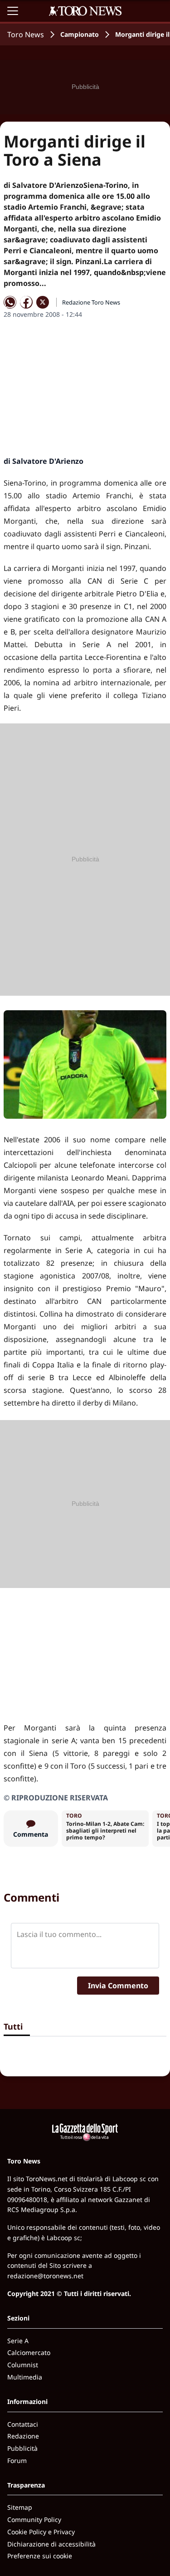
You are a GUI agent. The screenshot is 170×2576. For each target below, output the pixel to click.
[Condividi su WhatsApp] (10, 302)
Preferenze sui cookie (40, 2556)
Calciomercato (29, 2352)
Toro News (26, 34)
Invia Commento (118, 1986)
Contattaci (23, 2424)
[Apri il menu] (13, 11)
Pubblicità (22, 2448)
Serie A (18, 2341)
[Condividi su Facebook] (26, 302)
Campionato (80, 34)
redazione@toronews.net (45, 2276)
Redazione (23, 2436)
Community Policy (34, 2519)
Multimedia (25, 2377)
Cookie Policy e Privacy (41, 2532)
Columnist (23, 2365)
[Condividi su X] (43, 302)
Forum (17, 2460)
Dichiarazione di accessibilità (51, 2544)
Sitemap (20, 2507)
